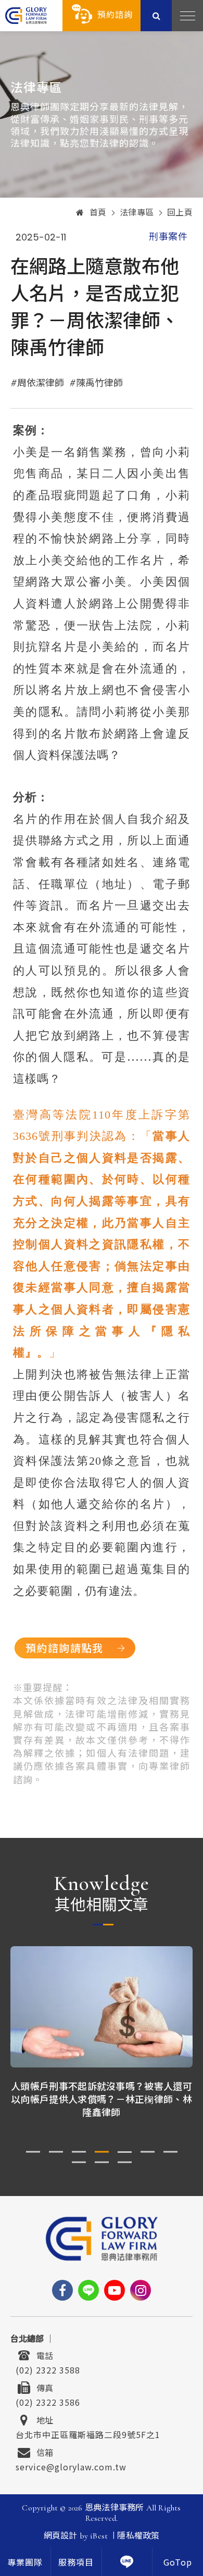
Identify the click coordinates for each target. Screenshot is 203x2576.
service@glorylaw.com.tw (71, 2466)
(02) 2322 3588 (48, 2369)
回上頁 (180, 213)
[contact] (127, 2562)
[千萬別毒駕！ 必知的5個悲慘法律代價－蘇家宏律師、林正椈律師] (102, 2007)
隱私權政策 (138, 2536)
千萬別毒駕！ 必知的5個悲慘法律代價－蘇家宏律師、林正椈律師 (102, 2092)
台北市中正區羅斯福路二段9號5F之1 (88, 2433)
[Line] (88, 2290)
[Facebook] (62, 2290)
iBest (99, 2536)
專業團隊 (25, 2563)
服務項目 (76, 2563)
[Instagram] (141, 2290)
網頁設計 (61, 2536)
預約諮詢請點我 (65, 1648)
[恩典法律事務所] (26, 15)
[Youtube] (115, 2290)
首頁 (98, 213)
